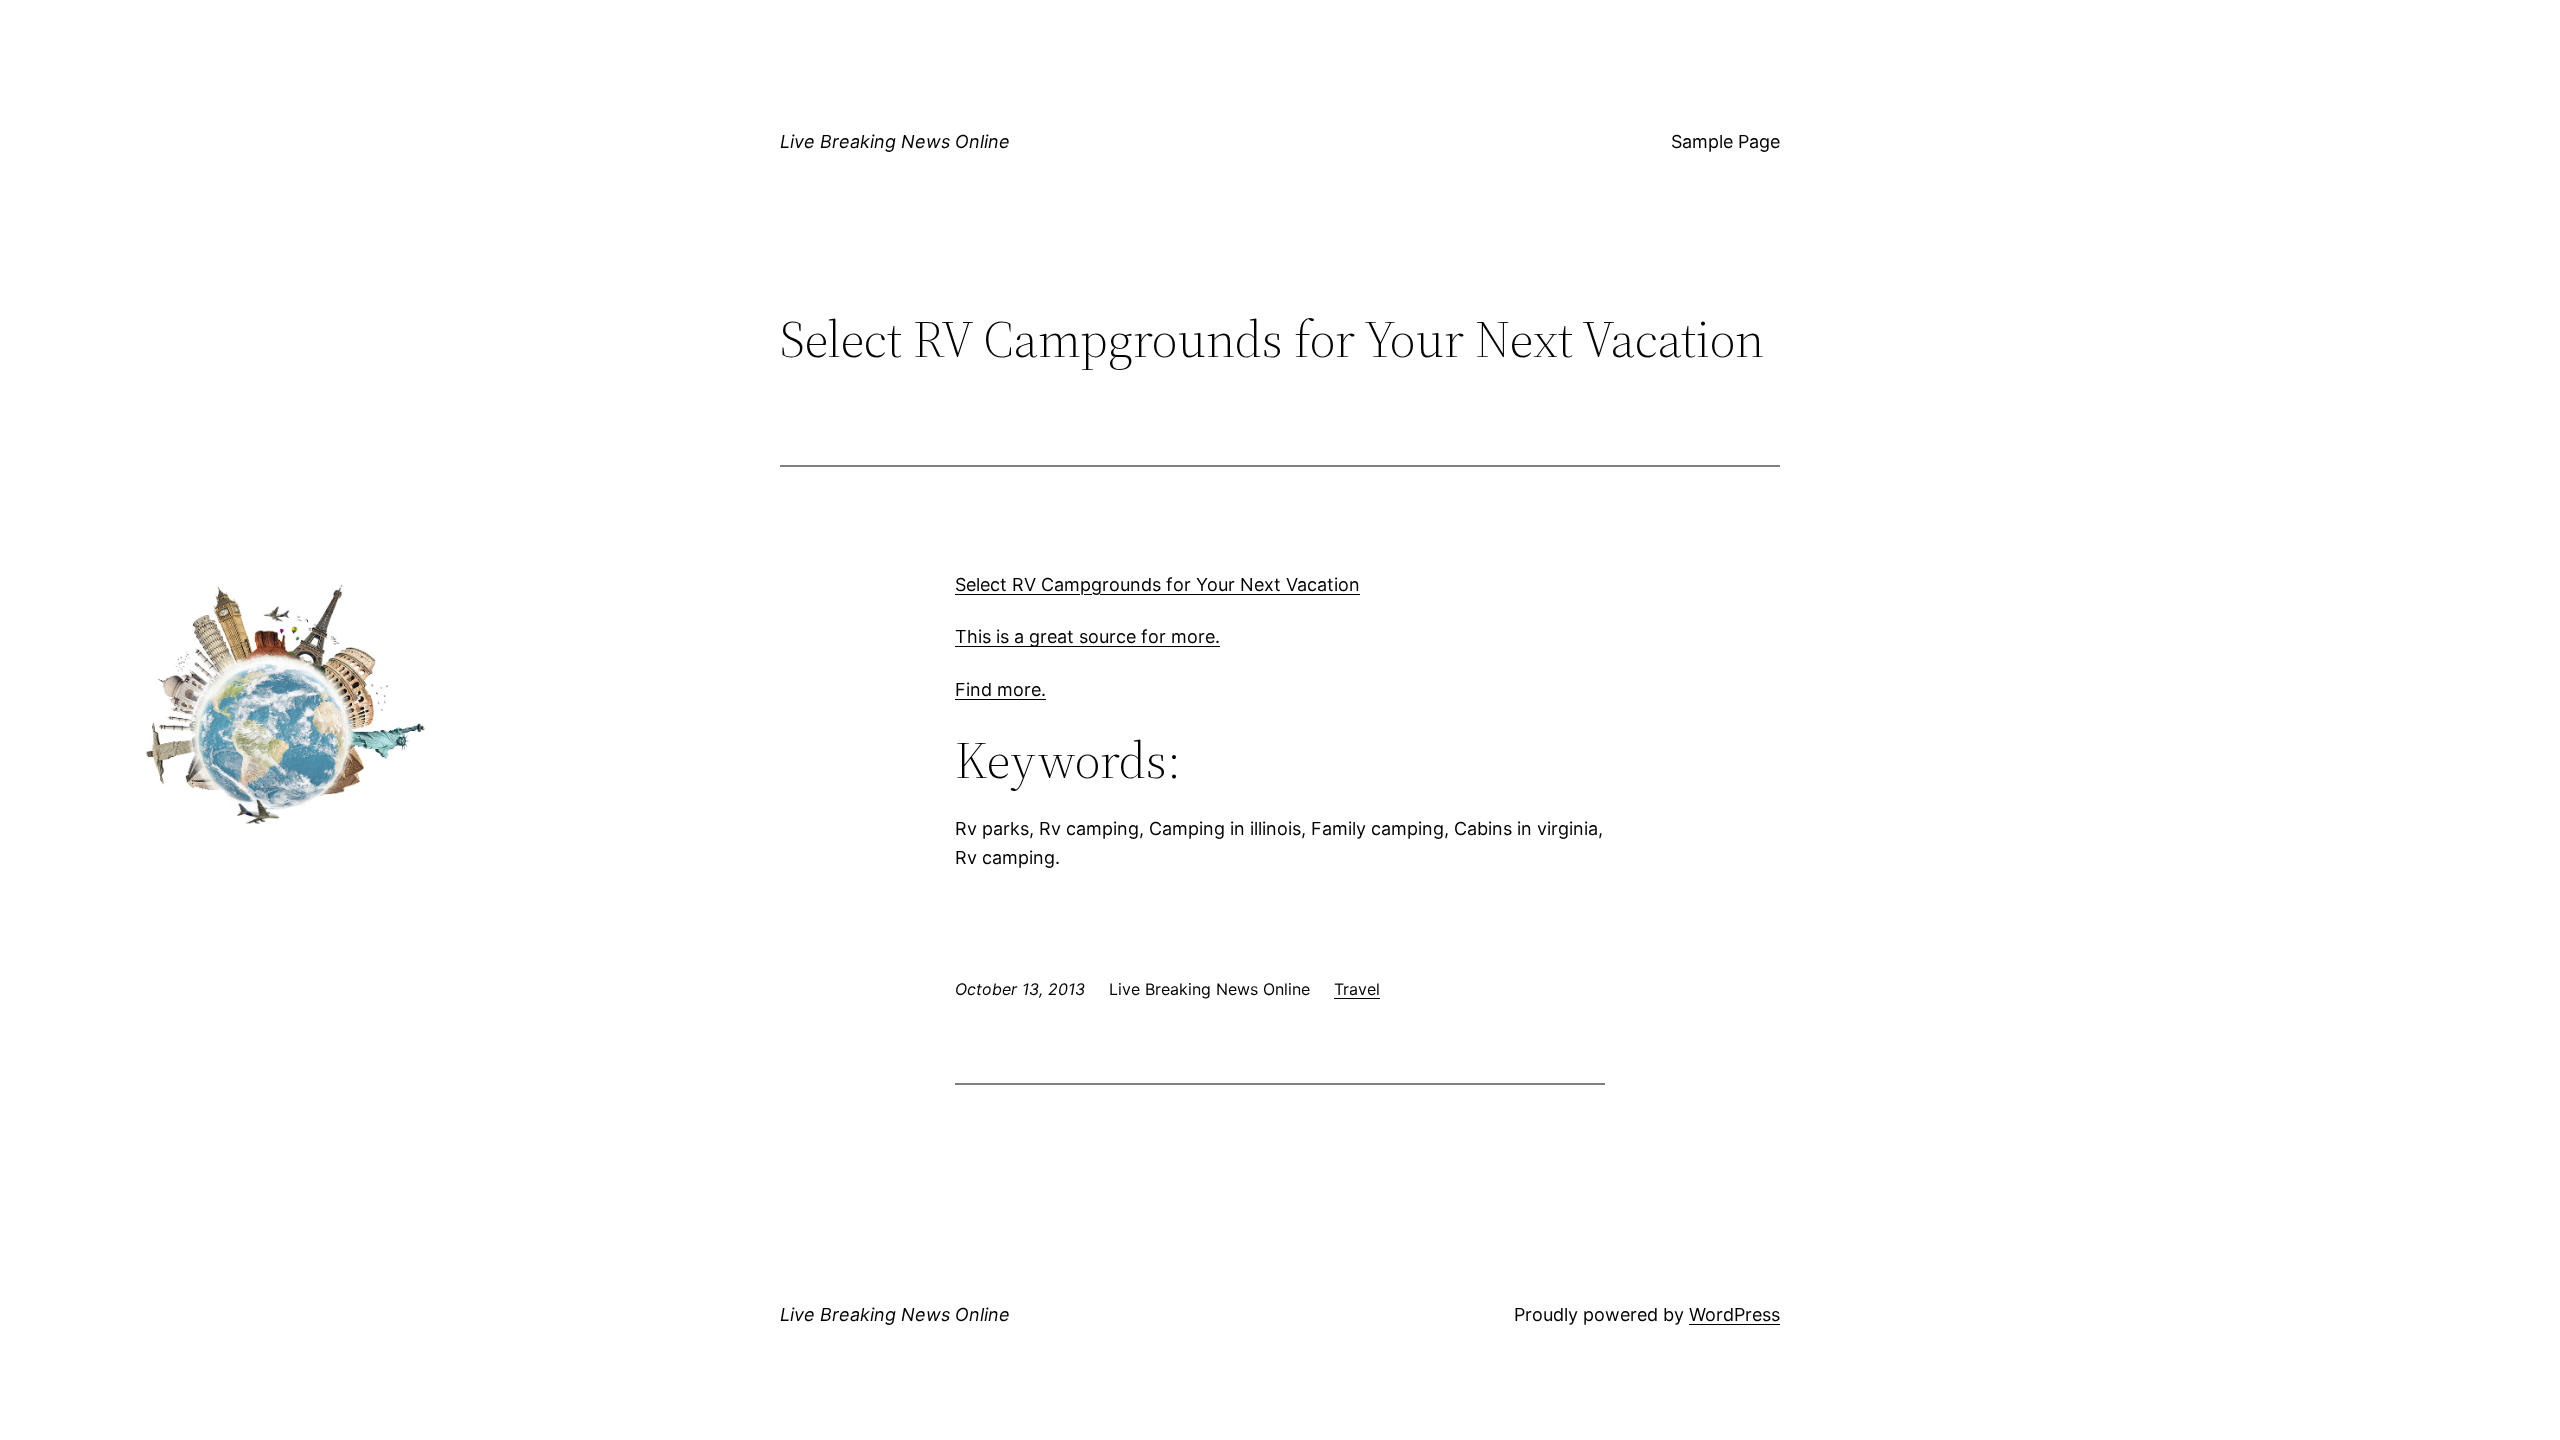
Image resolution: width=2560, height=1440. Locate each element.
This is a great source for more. (1087, 636)
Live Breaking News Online (895, 141)
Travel (1357, 989)
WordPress (1734, 1314)
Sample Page (1725, 141)
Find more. (1000, 689)
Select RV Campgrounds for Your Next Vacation (1157, 584)
